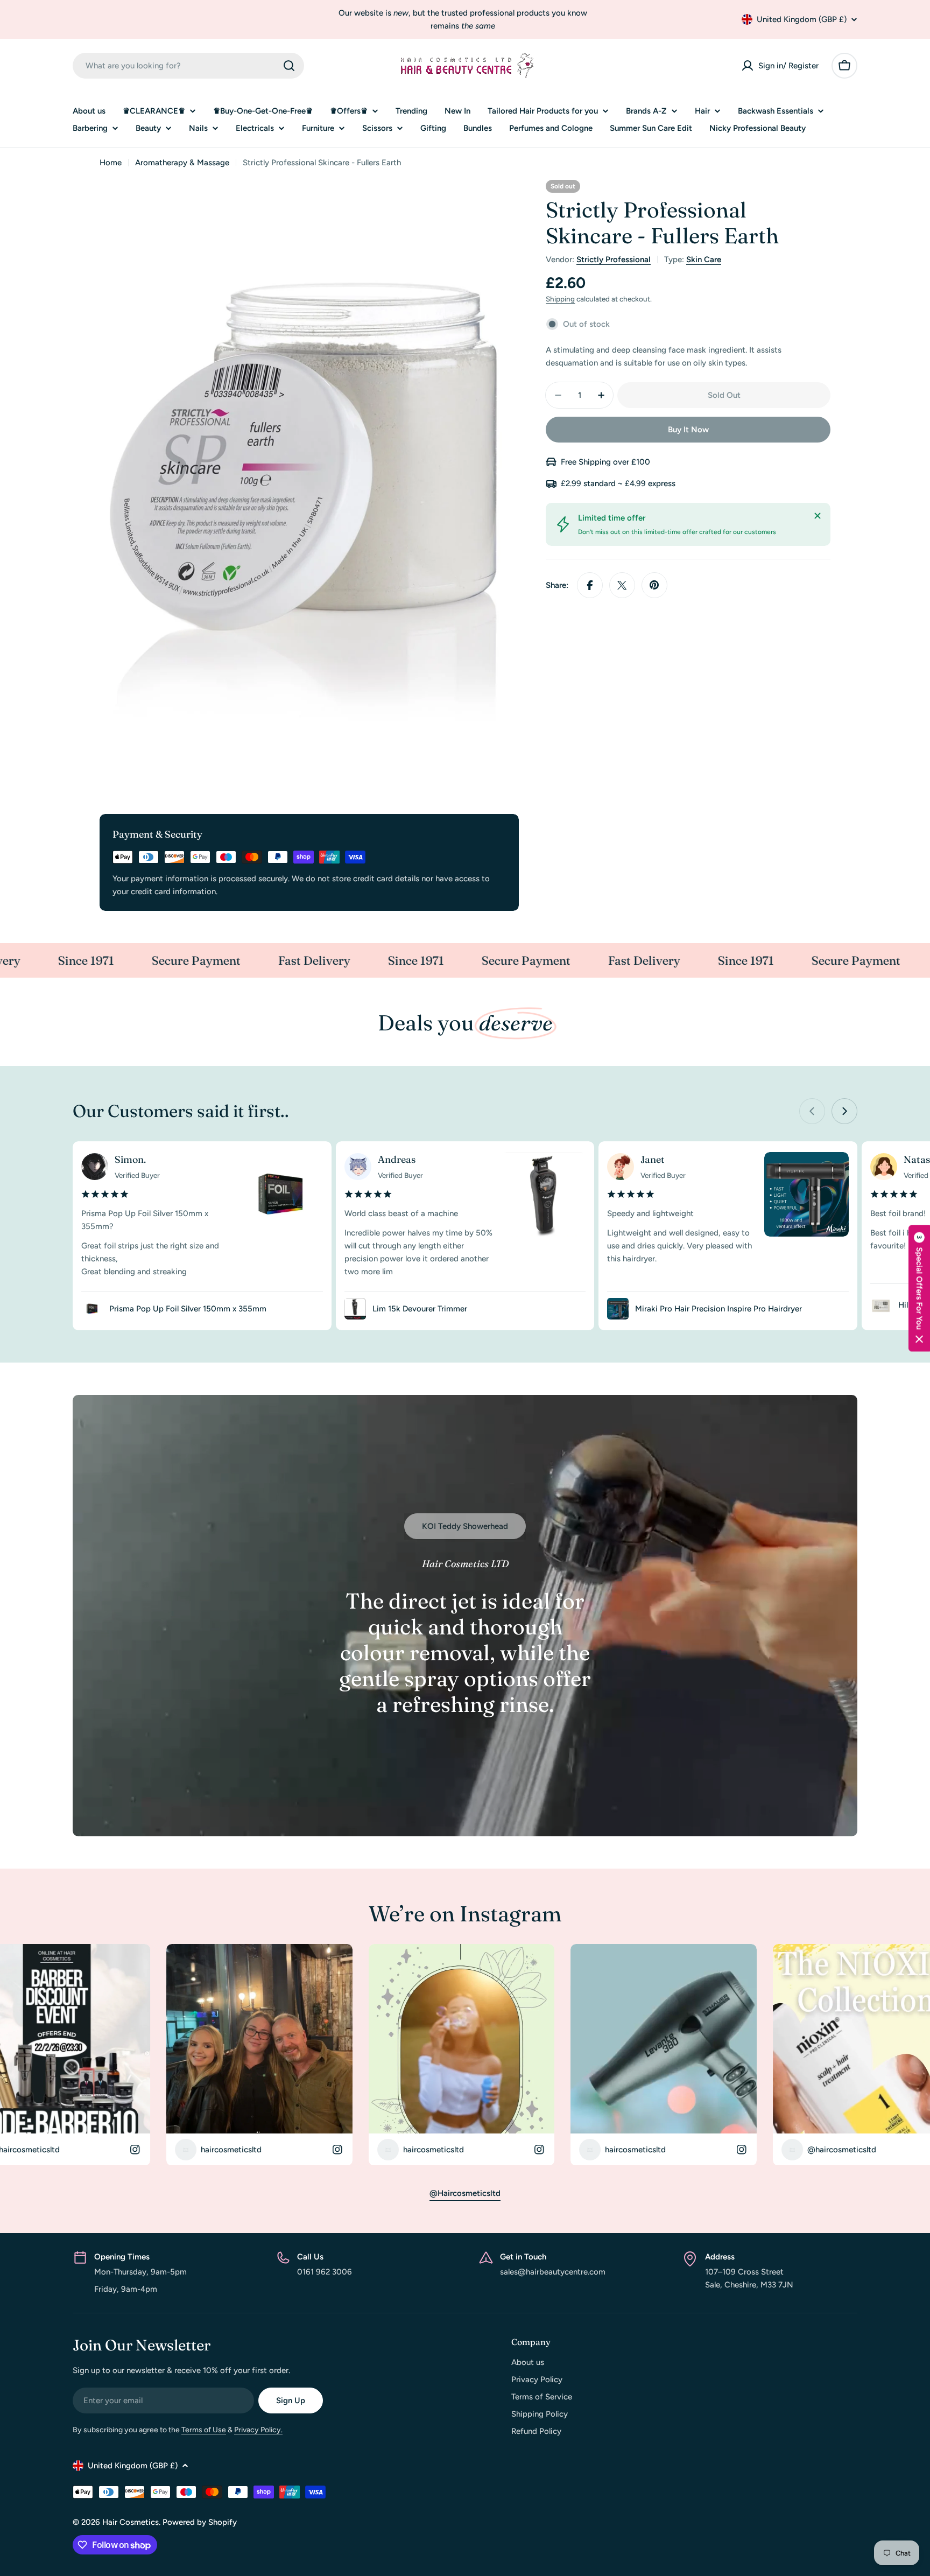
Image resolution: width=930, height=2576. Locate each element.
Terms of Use (204, 2430)
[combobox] (188, 66)
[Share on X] (622, 585)
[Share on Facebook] (590, 585)
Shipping (560, 299)
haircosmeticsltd (219, 2149)
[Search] (289, 66)
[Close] (818, 516)
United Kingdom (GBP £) (802, 19)
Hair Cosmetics (131, 2522)
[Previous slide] (812, 1111)
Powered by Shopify (200, 2522)
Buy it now (688, 430)
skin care (704, 259)
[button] (919, 1288)
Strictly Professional (614, 259)
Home (111, 163)
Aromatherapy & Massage (182, 163)
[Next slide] (844, 1111)
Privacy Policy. (258, 2430)
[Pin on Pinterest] (654, 585)
